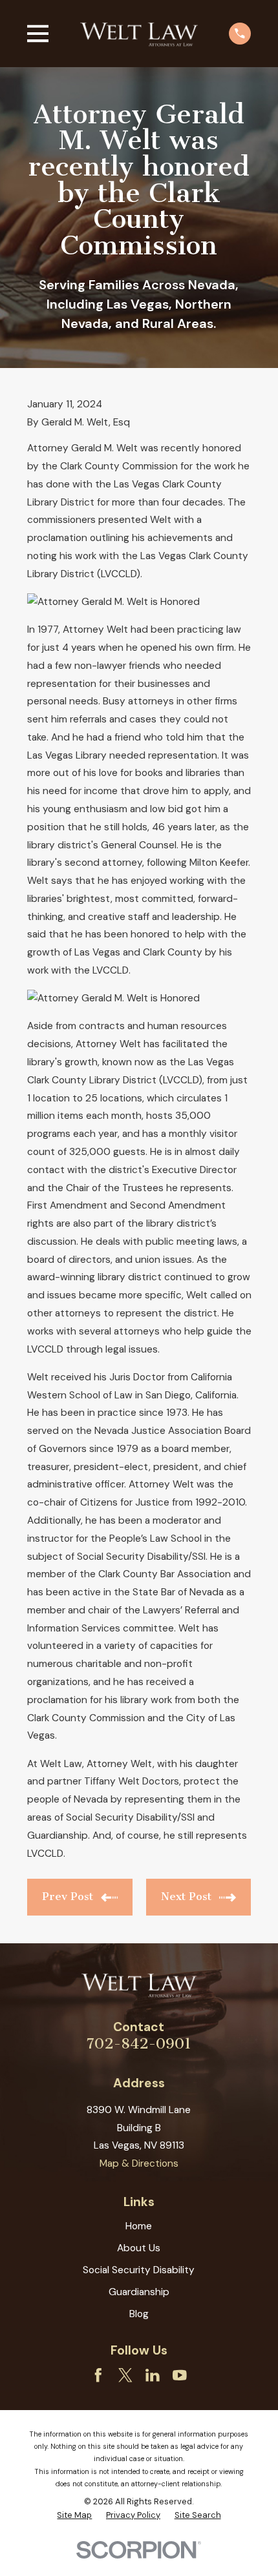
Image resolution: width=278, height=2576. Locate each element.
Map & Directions (139, 2163)
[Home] (139, 33)
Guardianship (139, 2292)
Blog (139, 2314)
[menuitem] (74, 2515)
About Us (139, 2248)
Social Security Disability (139, 2270)
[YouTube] (180, 2375)
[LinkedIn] (153, 2375)
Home (139, 2226)
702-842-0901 (139, 2044)
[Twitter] (125, 2375)
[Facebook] (98, 2375)
